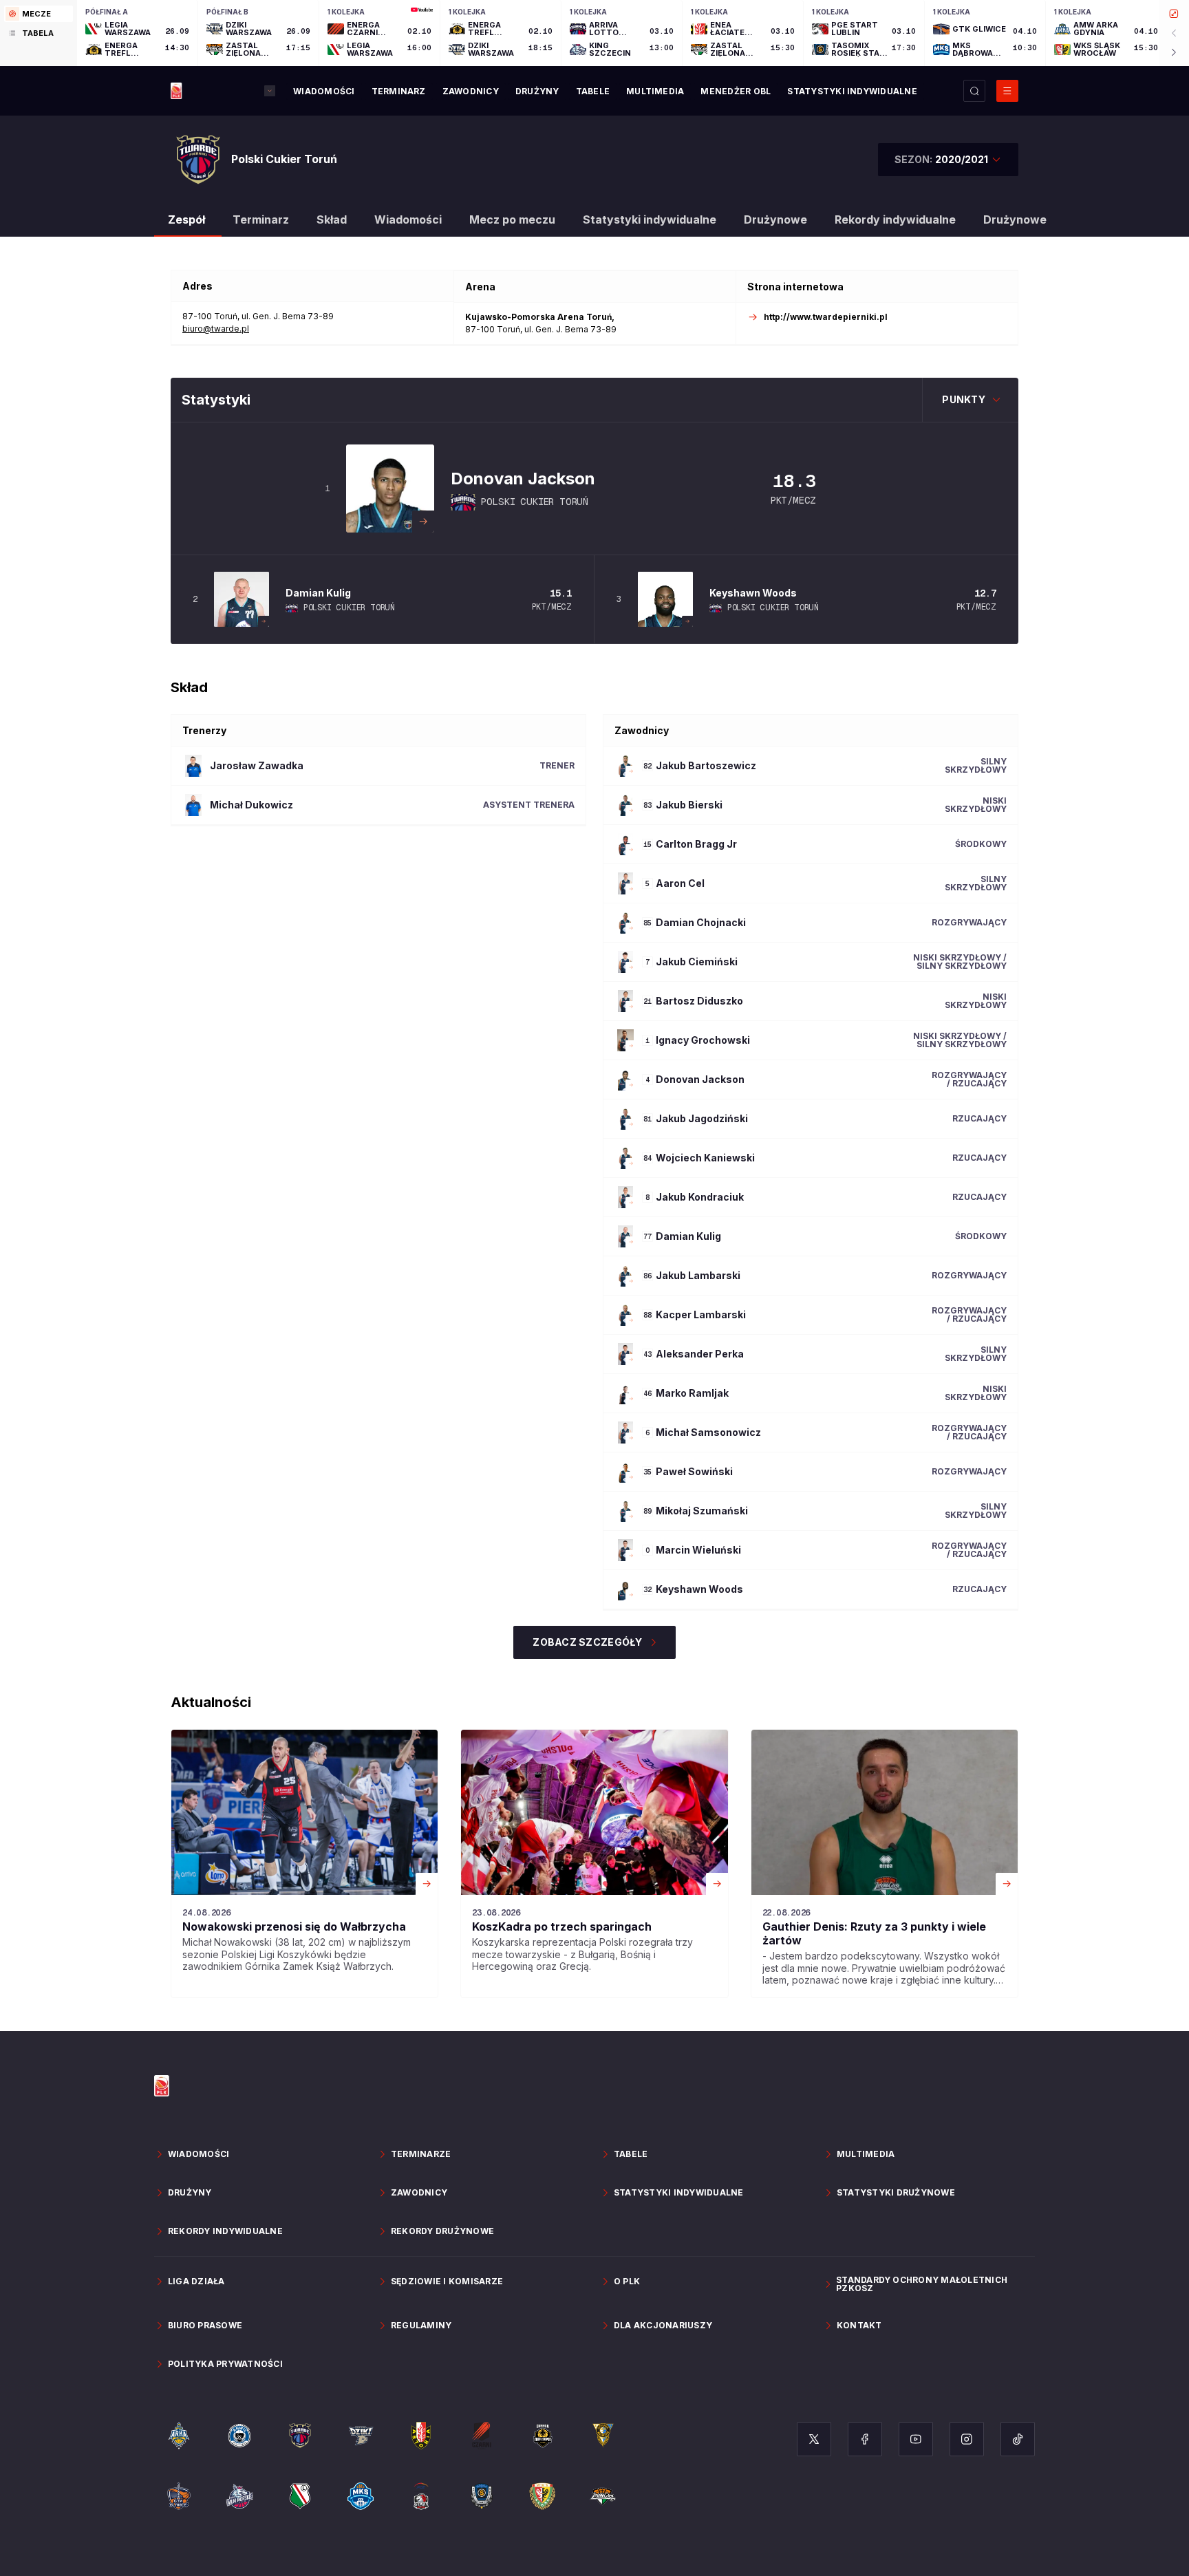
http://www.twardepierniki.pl (826, 317)
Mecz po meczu (512, 219)
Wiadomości (408, 219)
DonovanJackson (523, 479)
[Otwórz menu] (1007, 91)
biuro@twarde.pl (216, 329)
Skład (332, 219)
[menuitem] (324, 92)
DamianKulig (318, 593)
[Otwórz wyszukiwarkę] (974, 91)
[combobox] (948, 160)
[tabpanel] (633, 33)
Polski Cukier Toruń (535, 502)
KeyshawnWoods (753, 593)
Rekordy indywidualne (895, 219)
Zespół (186, 219)
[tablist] (39, 33)
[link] (304, 1864)
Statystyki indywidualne (650, 219)
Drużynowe (775, 219)
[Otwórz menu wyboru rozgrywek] (270, 91)
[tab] (39, 14)
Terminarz (261, 219)
